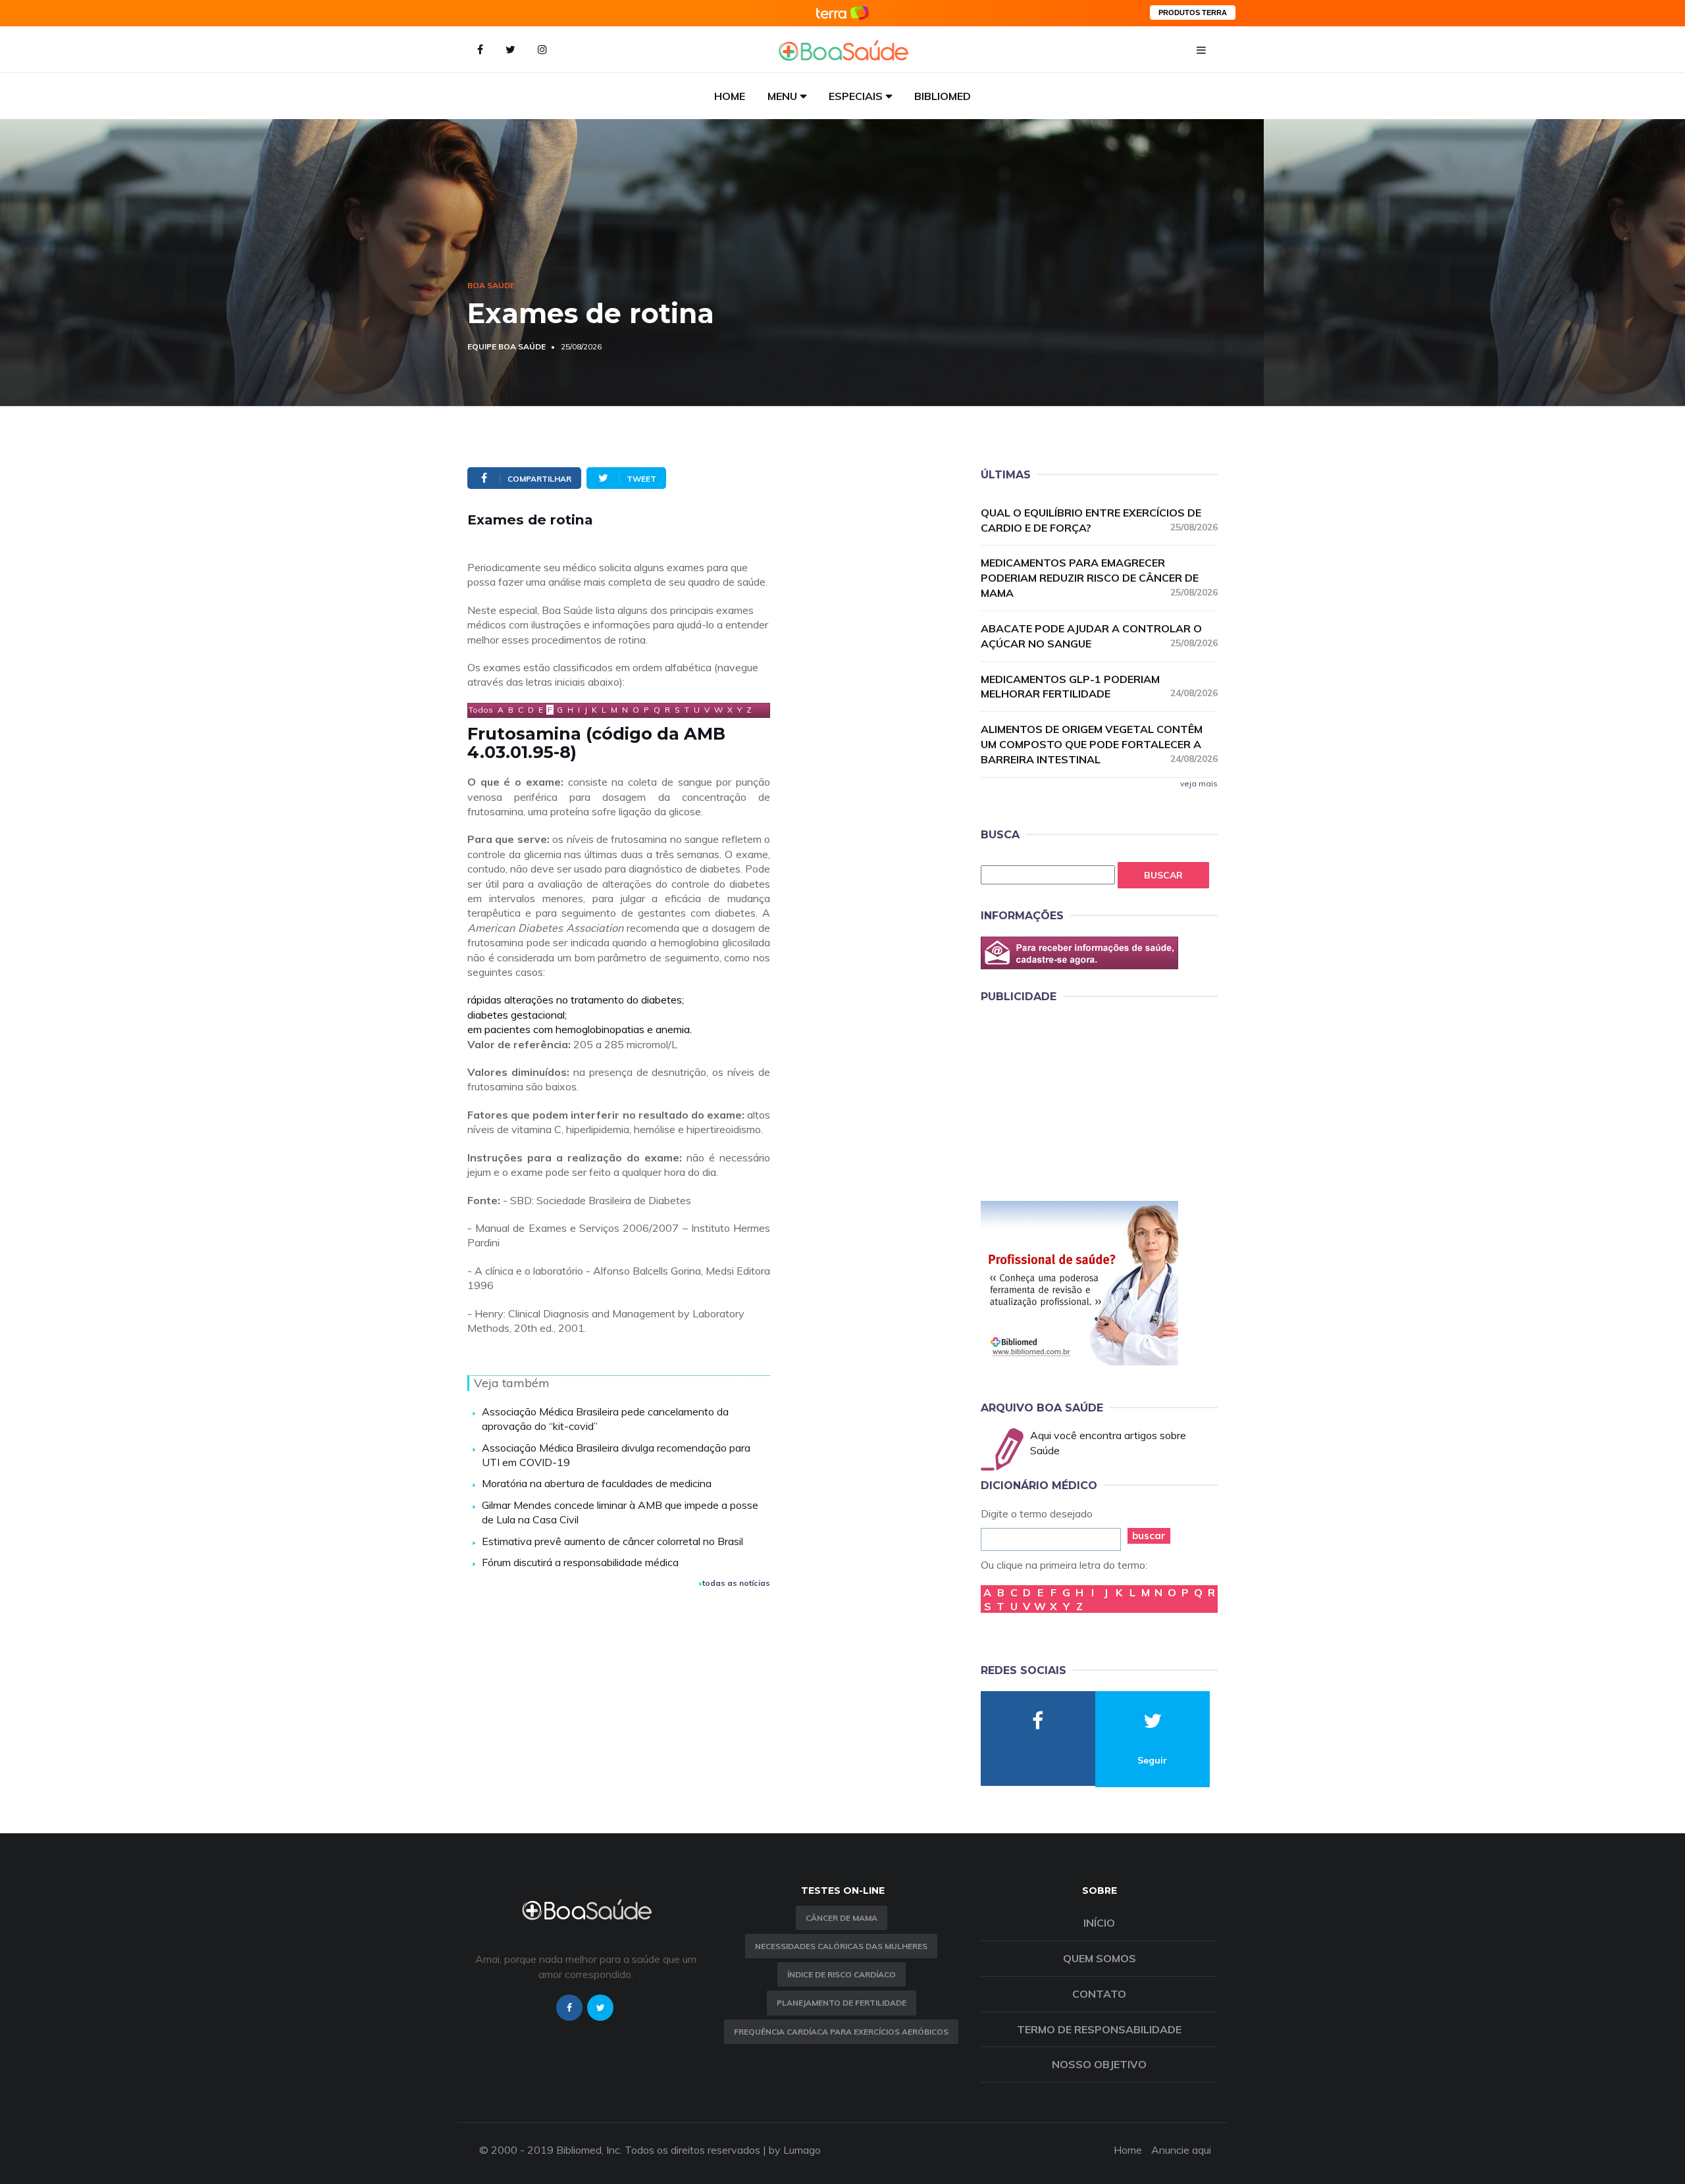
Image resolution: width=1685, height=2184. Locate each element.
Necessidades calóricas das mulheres (841, 1946)
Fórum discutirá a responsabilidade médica (580, 1562)
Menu (782, 96)
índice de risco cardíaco (842, 1974)
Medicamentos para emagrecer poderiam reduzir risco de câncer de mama (1099, 578)
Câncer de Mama (842, 1918)
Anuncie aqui (1181, 2150)
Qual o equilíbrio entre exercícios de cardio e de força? (1099, 520)
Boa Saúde (491, 285)
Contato (1099, 1994)
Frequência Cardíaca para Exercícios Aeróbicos (841, 2032)
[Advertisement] (1079, 1100)
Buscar (1163, 875)
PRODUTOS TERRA (1193, 13)
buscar (1149, 1536)
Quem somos (1100, 1958)
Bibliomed (943, 96)
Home (730, 96)
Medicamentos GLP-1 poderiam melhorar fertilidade (1099, 687)
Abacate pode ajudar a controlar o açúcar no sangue (1099, 636)
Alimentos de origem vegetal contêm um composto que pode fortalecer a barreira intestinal (1099, 744)
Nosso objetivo (1099, 2064)
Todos (481, 710)
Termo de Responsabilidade (1099, 2029)
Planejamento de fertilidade (842, 2003)
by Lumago (795, 2150)
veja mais (1199, 783)
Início (1099, 1923)
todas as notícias (736, 1583)
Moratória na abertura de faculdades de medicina (597, 1483)
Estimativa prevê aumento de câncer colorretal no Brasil (612, 1541)
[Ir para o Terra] (842, 13)
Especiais (856, 96)
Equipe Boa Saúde (506, 346)
